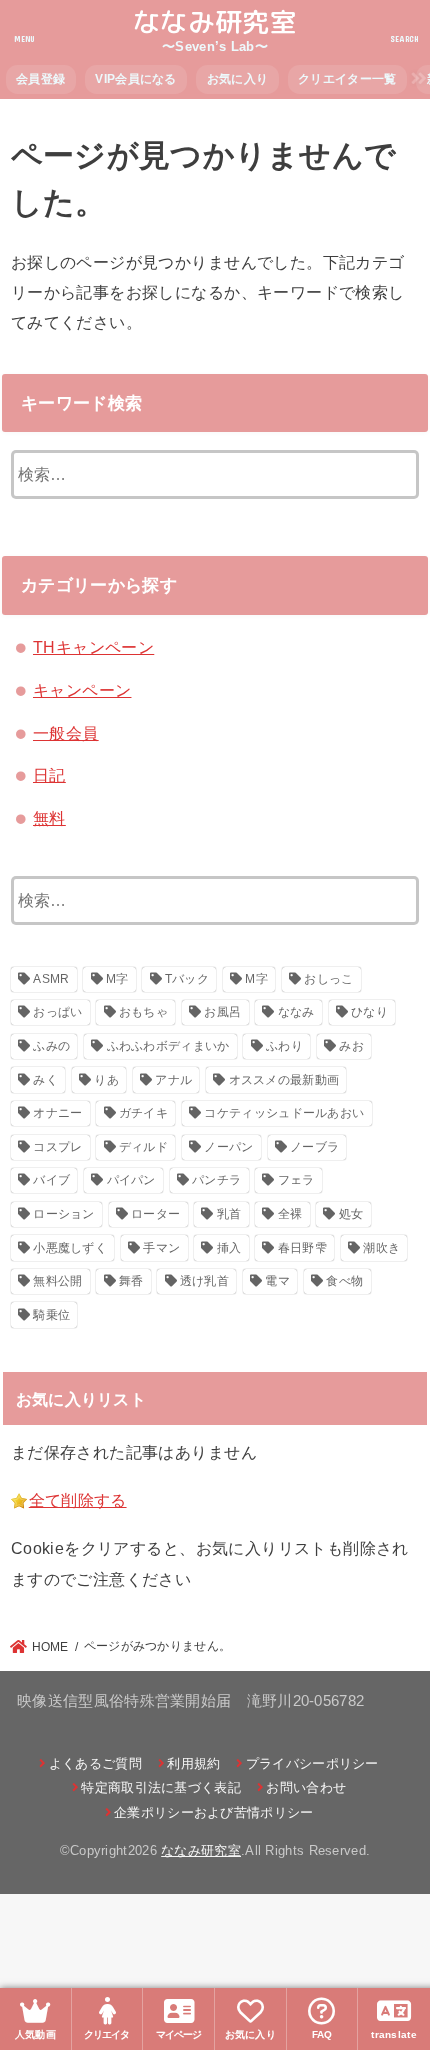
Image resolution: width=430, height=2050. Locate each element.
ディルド (143, 1147)
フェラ (296, 1180)
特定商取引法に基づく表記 (161, 1787)
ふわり (284, 1046)
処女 (351, 1214)
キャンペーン (82, 690)
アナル (173, 1080)
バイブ (51, 1180)
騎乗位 (51, 1315)
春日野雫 (302, 1248)
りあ (106, 1080)
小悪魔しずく (70, 1248)
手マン (161, 1248)
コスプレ (57, 1147)
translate (394, 2034)
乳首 (229, 1214)
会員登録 (40, 79)
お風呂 (222, 1012)
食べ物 (344, 1281)
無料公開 (57, 1281)
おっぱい (57, 1012)
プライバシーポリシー (312, 1763)
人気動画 (35, 2034)
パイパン (131, 1180)
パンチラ (216, 1180)
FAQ (322, 2034)
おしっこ (328, 979)
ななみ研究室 (215, 22)
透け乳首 (204, 1281)
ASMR (51, 979)
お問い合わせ (306, 1787)
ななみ (296, 1012)
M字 (117, 979)
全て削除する (78, 1500)
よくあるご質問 (95, 1763)
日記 (49, 775)
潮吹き (381, 1248)
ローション (64, 1214)
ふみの (51, 1046)
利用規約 (193, 1763)
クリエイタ (106, 2034)
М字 (256, 979)
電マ (277, 1281)
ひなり (369, 1012)
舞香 (131, 1281)
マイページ (178, 2034)
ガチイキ (143, 1113)
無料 (49, 818)
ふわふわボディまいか (168, 1046)
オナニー (57, 1113)
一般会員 (66, 733)
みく (45, 1080)
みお (351, 1046)
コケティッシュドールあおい (284, 1113)
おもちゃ (143, 1012)
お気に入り (238, 79)
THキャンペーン (93, 647)
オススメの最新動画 (284, 1080)
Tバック (187, 979)
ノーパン (228, 1147)
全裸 (290, 1214)
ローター (155, 1214)
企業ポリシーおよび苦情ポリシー (214, 1812)
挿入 (229, 1248)
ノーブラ (314, 1147)
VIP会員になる (135, 79)
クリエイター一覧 (347, 79)
